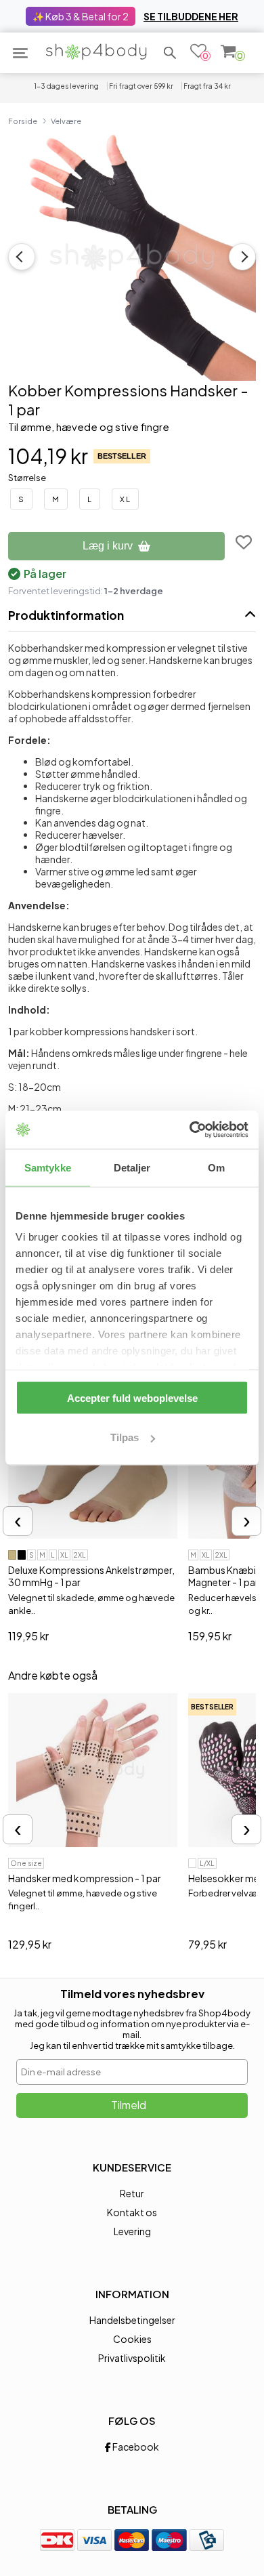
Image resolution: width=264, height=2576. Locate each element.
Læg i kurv (108, 546)
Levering (132, 2231)
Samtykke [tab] (48, 1167)
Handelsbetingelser (132, 2320)
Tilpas (125, 1437)
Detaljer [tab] (132, 1167)
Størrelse (27, 478)
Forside (23, 121)
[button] (170, 53)
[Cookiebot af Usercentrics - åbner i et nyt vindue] (190, 1130)
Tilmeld (129, 2105)
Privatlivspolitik (132, 2358)
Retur (132, 2193)
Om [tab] (216, 1167)
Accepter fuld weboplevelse (132, 1397)
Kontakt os (132, 2212)
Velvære (66, 121)
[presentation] (18, 1521)
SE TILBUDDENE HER (191, 16)
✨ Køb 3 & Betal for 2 (81, 16)
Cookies (132, 2339)
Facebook (135, 2447)
